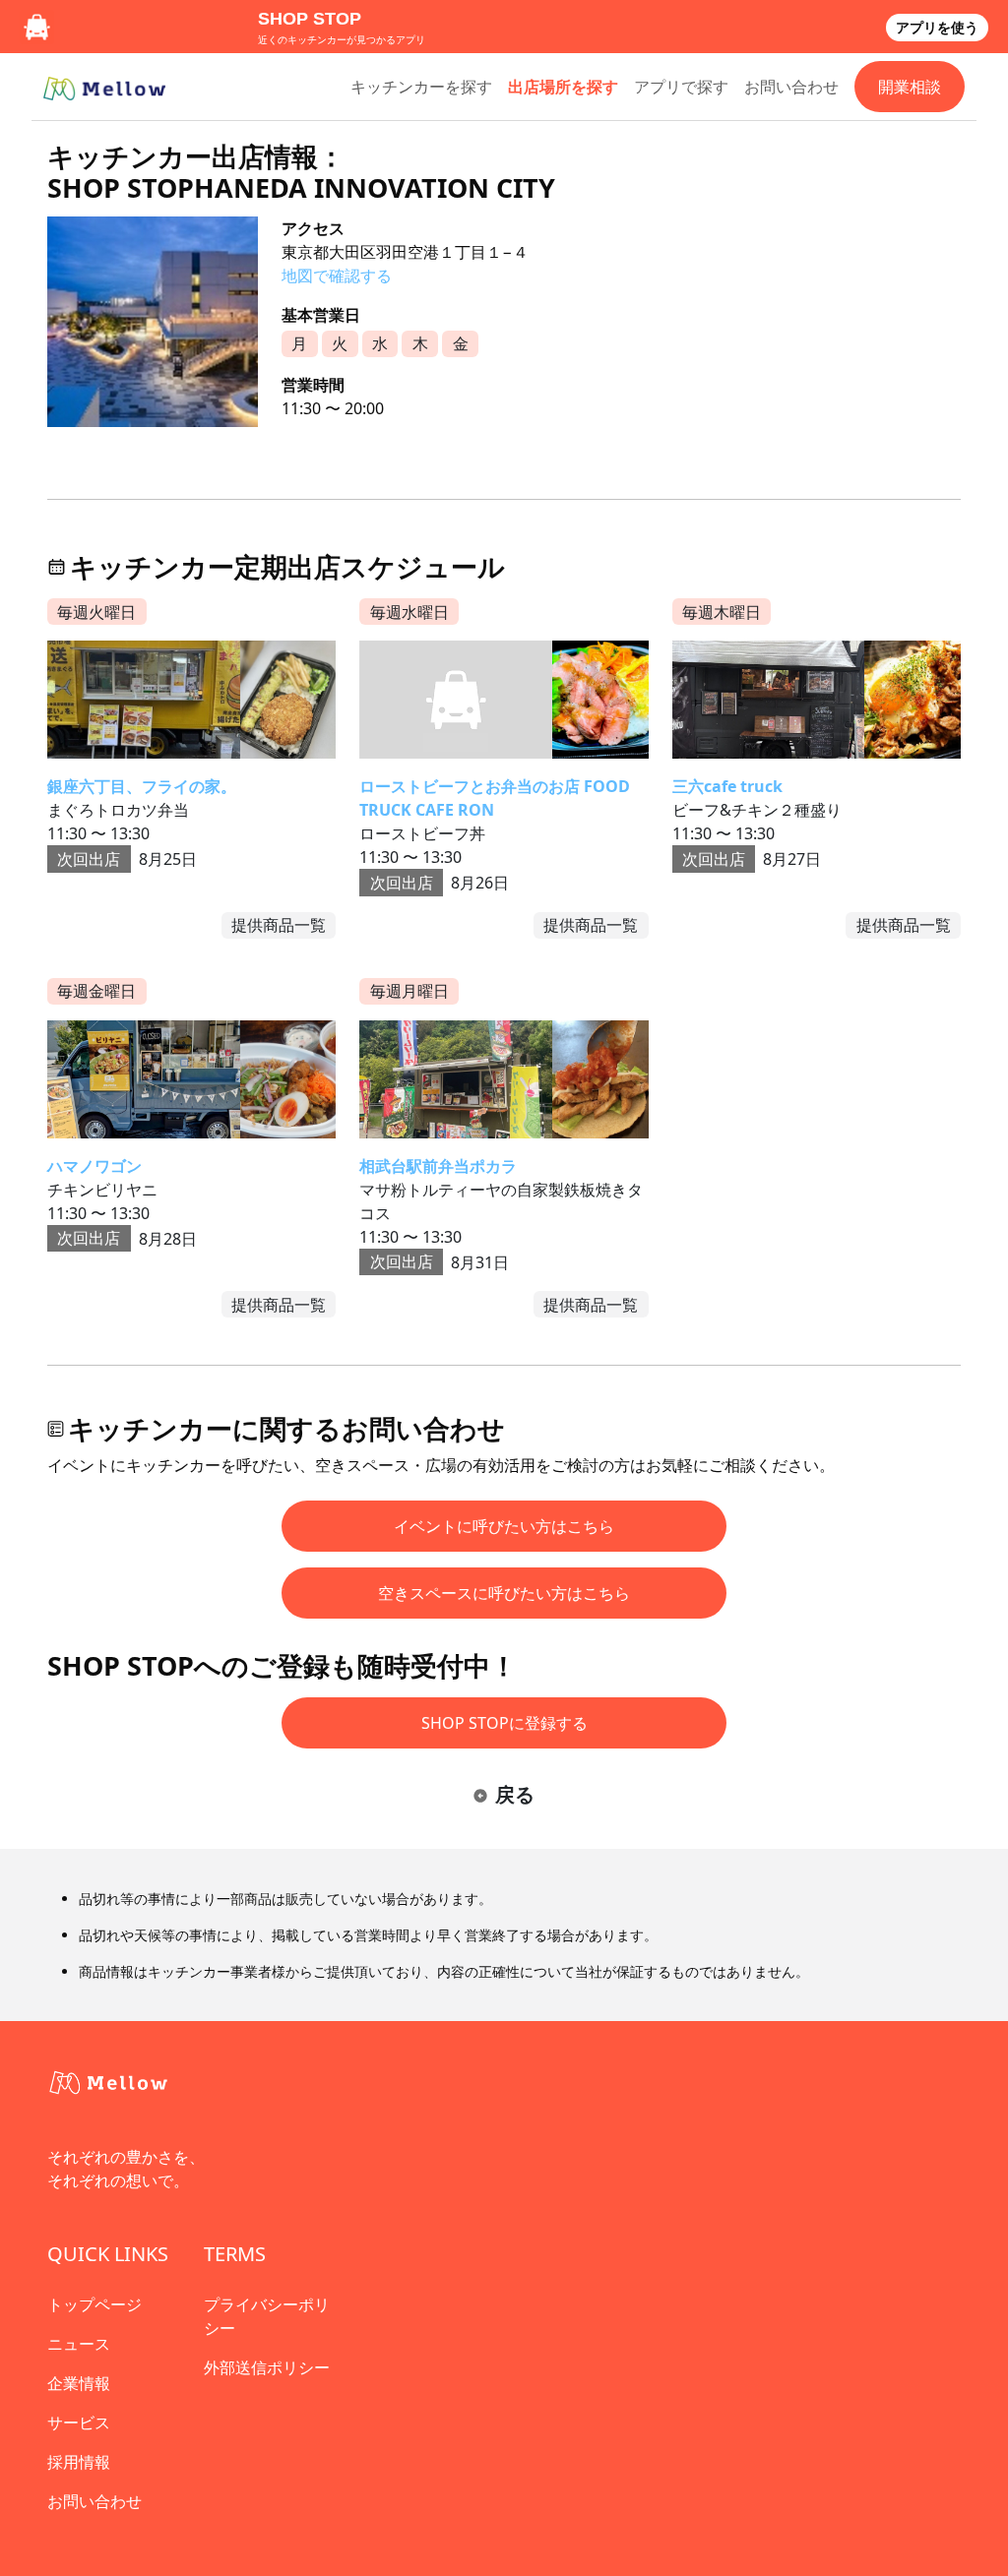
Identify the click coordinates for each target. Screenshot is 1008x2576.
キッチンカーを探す (421, 87)
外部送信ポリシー (267, 2367)
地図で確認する (337, 276)
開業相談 (910, 87)
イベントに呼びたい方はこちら (504, 1526)
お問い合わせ (791, 87)
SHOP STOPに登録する (504, 1723)
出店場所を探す (563, 87)
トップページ (94, 2304)
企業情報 (79, 2383)
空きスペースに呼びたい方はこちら (504, 1593)
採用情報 (79, 2462)
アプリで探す (681, 87)
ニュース (79, 2344)
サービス (79, 2423)
